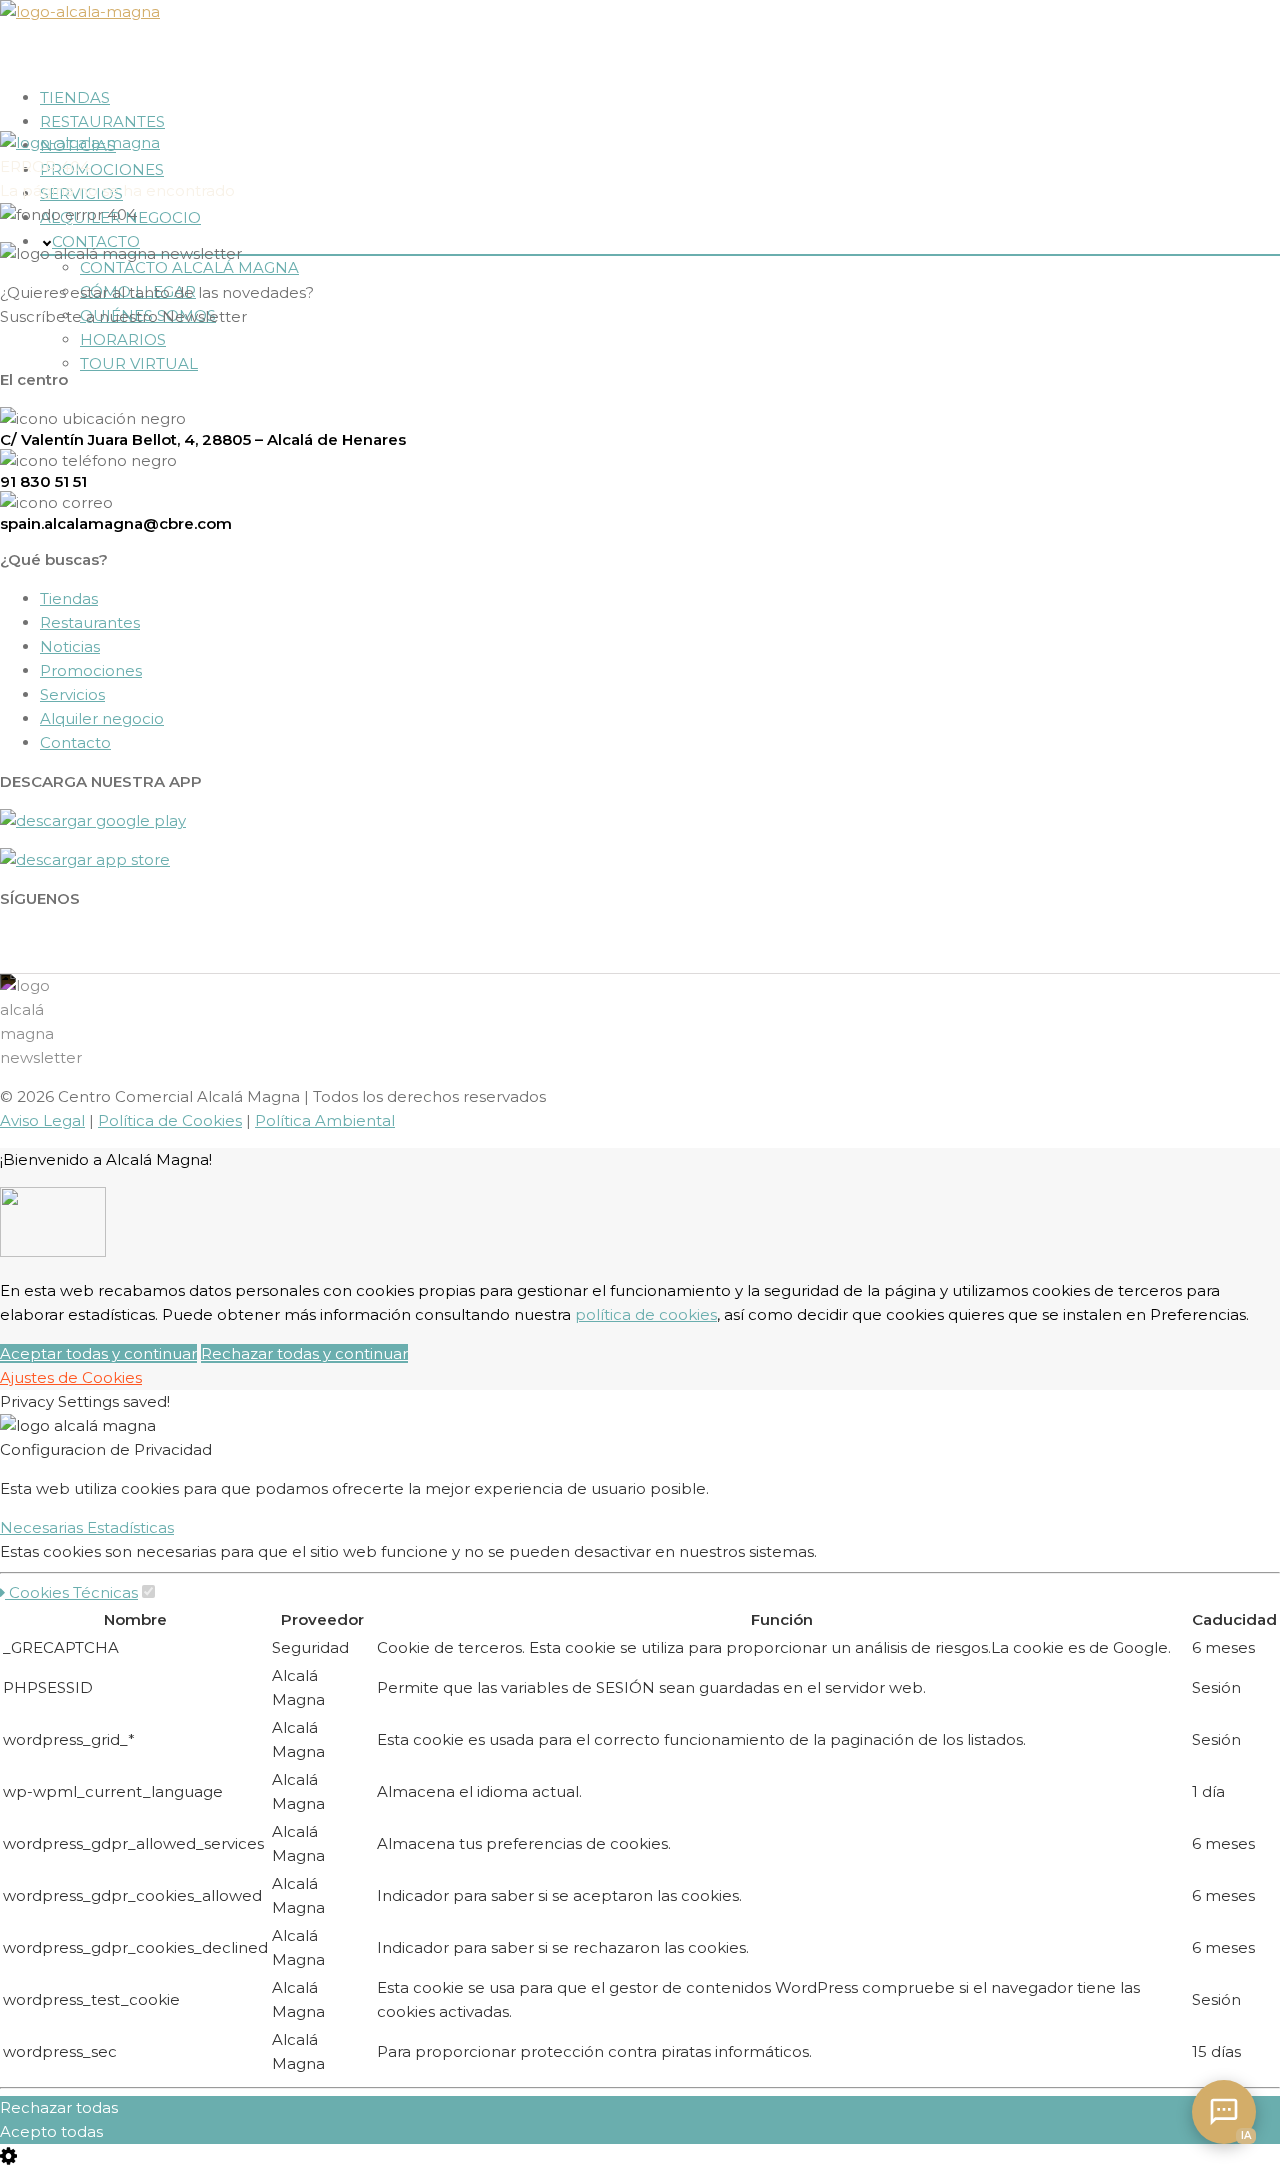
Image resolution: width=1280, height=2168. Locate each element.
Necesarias (43, 1527)
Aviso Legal (42, 1120)
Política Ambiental (325, 1120)
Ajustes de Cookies (71, 1377)
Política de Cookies (170, 1120)
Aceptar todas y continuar (98, 1353)
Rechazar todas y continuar (304, 1353)
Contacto (75, 742)
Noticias (70, 646)
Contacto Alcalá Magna (189, 267)
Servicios (72, 694)
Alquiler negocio (102, 718)
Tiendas (75, 97)
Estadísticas (130, 1527)
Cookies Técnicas (71, 1592)
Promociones (102, 169)
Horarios (123, 339)
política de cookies (646, 1314)
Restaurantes (102, 121)
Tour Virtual (139, 363)
